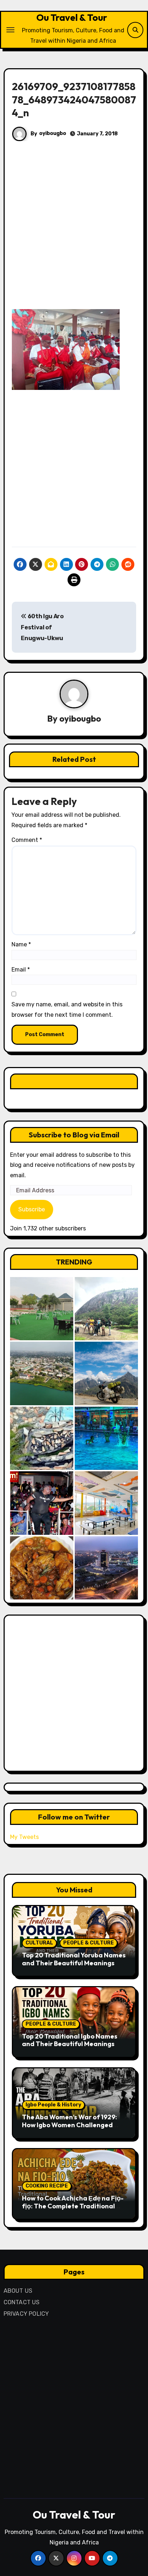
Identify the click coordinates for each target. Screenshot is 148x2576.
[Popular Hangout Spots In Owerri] (42, 1503)
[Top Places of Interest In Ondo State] (106, 1309)
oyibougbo (53, 133)
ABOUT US (18, 2291)
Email (21, 970)
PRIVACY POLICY (26, 2314)
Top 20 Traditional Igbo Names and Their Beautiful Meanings (70, 2040)
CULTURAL (39, 1943)
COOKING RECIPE (47, 2186)
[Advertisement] (74, 232)
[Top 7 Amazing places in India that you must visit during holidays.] (106, 1373)
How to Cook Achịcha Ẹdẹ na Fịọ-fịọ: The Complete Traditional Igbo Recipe (73, 2206)
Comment (27, 840)
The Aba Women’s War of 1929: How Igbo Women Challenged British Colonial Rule (70, 2125)
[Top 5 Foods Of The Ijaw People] (42, 1568)
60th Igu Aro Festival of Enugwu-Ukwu (42, 627)
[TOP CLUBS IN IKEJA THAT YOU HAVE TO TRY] (42, 1438)
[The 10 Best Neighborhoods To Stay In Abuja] (106, 1568)
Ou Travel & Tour (72, 17)
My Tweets (24, 1837)
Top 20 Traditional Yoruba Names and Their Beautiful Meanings (74, 1959)
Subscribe (32, 1209)
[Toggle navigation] (10, 30)
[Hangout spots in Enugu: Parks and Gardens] (42, 1309)
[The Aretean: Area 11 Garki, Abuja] (106, 1503)
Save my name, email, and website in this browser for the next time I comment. (67, 1009)
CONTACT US (22, 2302)
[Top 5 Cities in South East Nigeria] (42, 1373)
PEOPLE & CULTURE (89, 1943)
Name (21, 944)
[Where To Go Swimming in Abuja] (106, 1438)
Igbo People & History (53, 2105)
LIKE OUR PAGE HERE (74, 1081)
